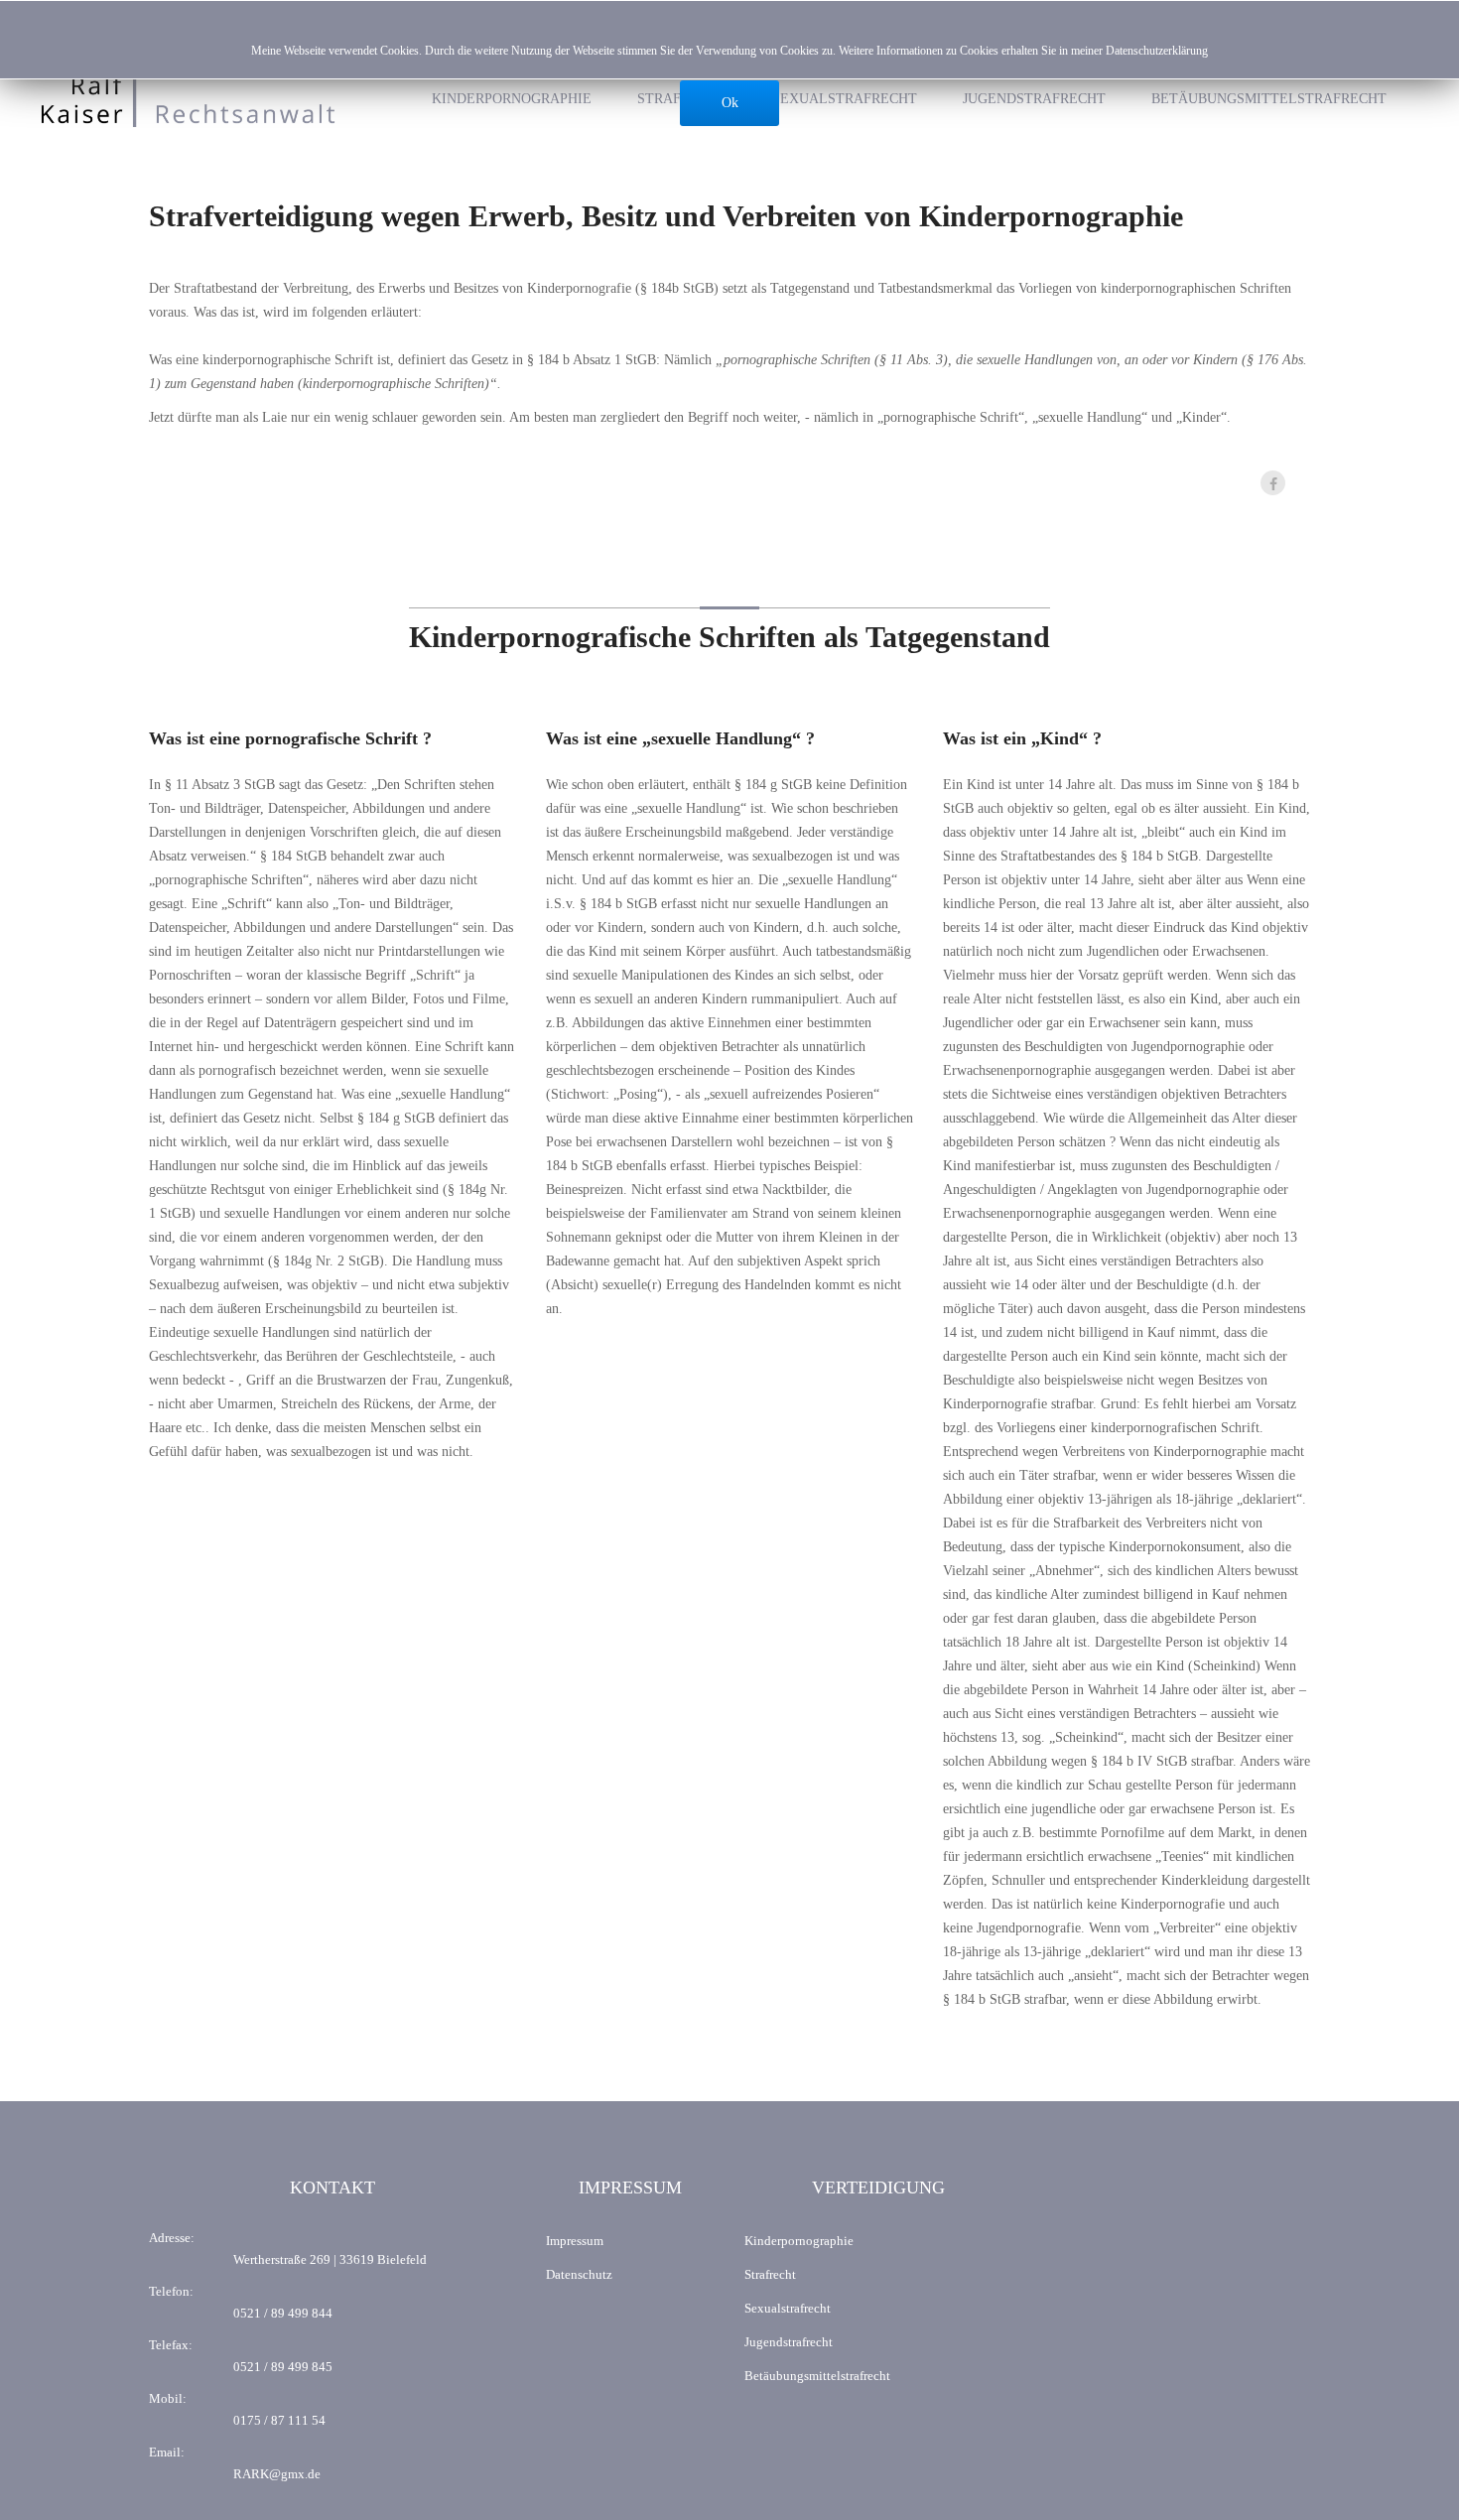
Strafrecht (770, 2274)
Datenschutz (579, 2274)
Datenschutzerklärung (1157, 51)
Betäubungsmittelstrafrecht (1269, 99)
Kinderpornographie (512, 99)
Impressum (575, 2241)
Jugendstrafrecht (1034, 99)
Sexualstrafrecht (845, 99)
